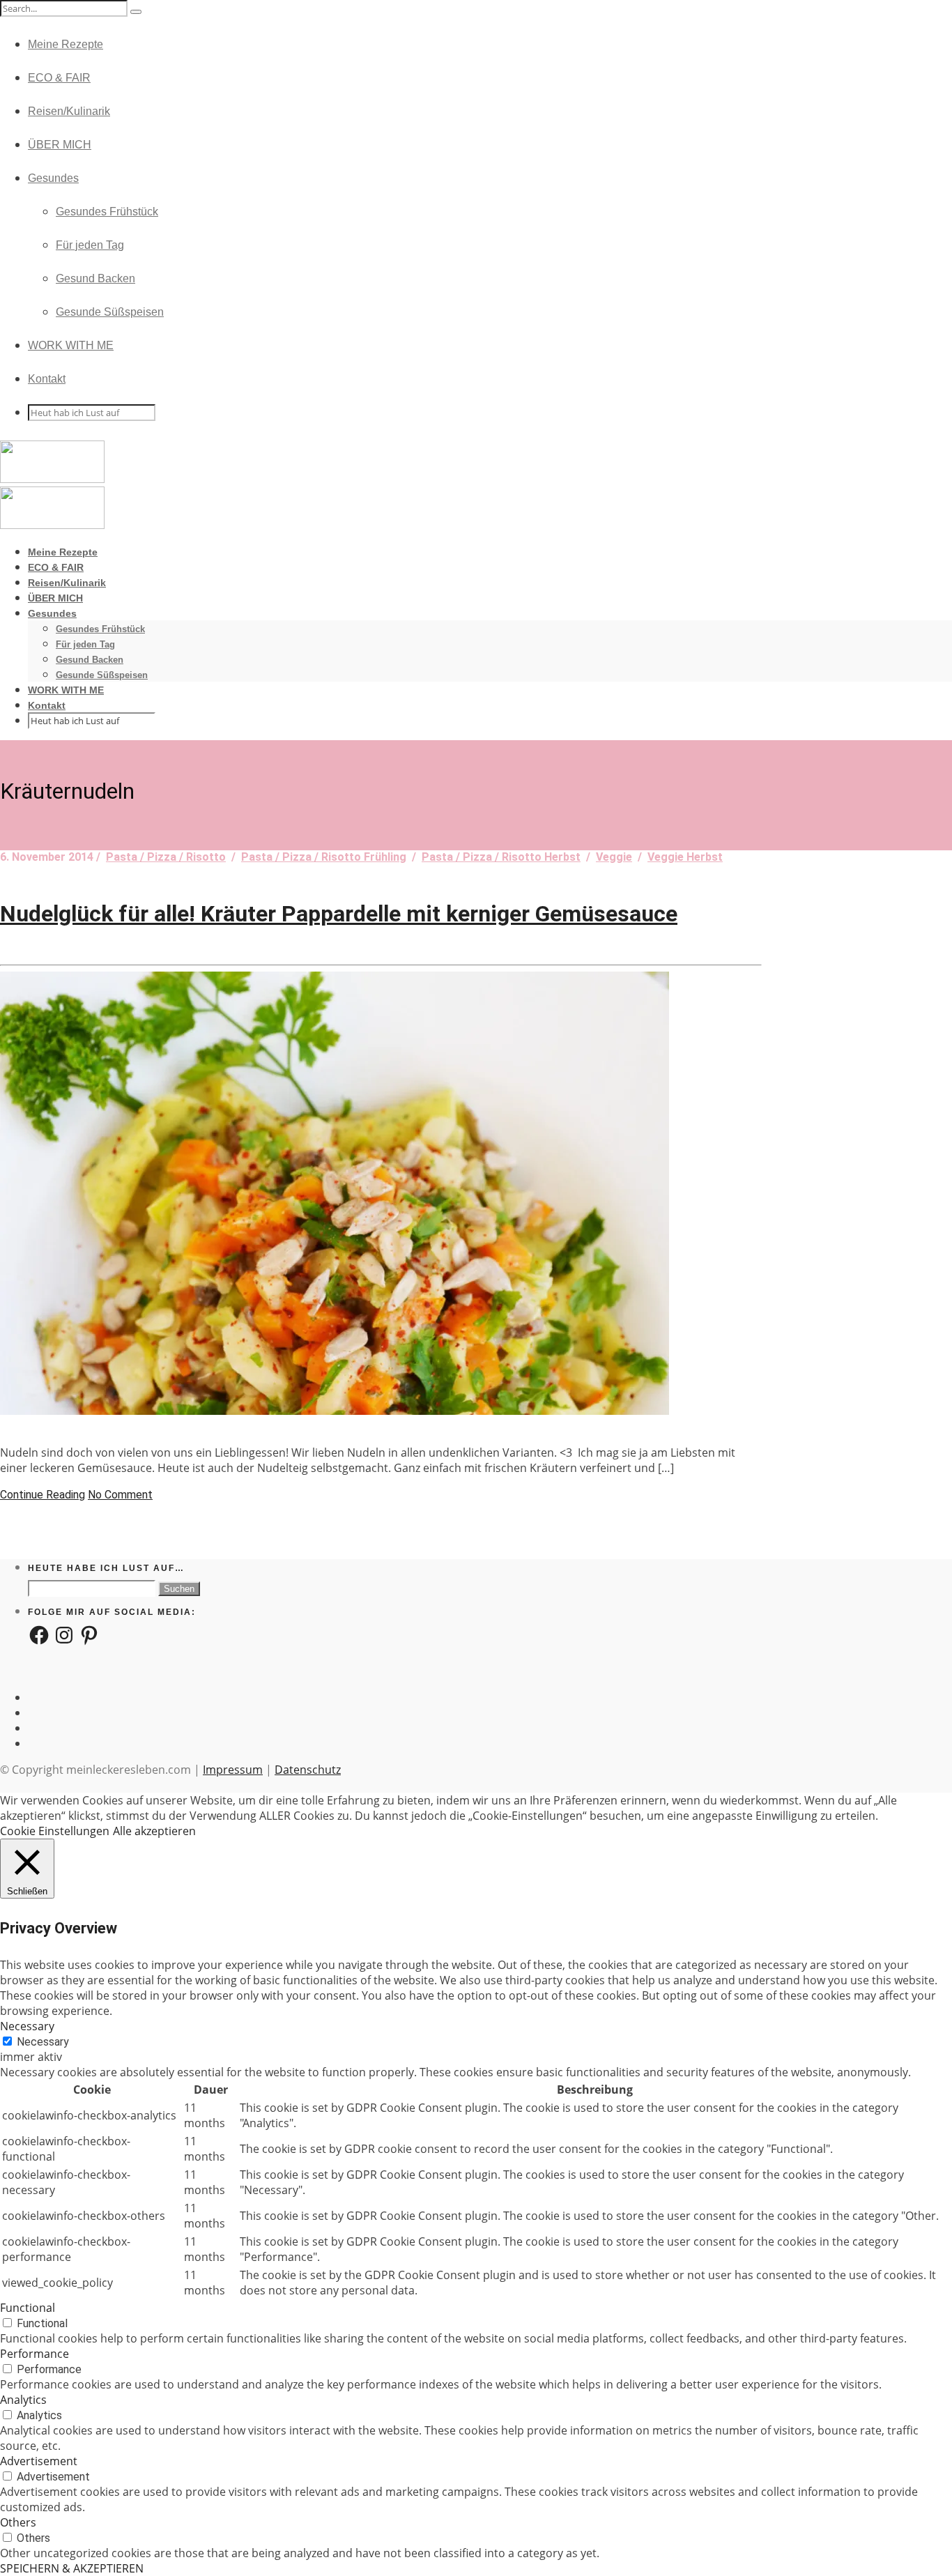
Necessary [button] (27, 2026)
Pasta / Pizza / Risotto (166, 857)
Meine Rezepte (66, 44)
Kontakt (47, 379)
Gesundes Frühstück (107, 212)
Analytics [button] (23, 2400)
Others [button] (18, 2522)
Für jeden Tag (90, 245)
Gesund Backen (95, 278)
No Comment (120, 1495)
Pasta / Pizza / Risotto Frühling (324, 857)
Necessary (43, 2042)
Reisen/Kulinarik (69, 111)
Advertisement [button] (39, 2461)
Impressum (233, 1770)
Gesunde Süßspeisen (110, 312)
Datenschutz (308, 1770)
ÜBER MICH (60, 145)
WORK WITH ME (71, 345)
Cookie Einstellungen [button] (55, 1831)
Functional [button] (28, 2308)
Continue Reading (43, 1495)
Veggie (614, 857)
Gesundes (53, 178)
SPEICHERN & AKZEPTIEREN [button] (72, 2568)
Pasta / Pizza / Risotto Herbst (501, 857)
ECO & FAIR (59, 78)
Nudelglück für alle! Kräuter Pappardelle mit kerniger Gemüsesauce (339, 914)
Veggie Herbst (685, 857)
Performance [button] (34, 2354)
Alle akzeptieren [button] (154, 1831)
